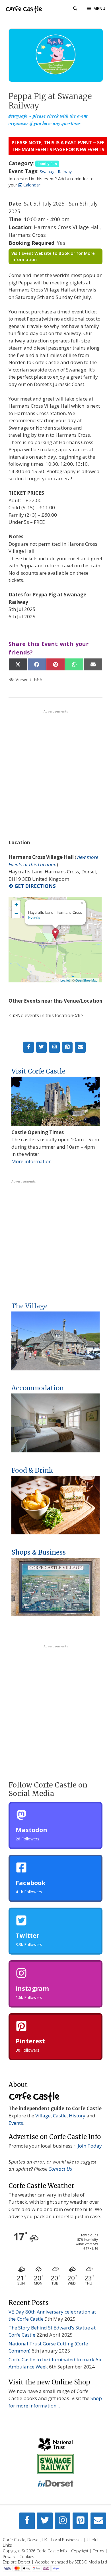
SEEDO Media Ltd (91, 2562)
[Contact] (80, 1047)
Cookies (27, 2556)
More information (31, 1161)
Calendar (31, 185)
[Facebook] (28, 1047)
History (77, 2116)
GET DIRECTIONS (35, 886)
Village (43, 2116)
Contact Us (60, 2169)
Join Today (90, 2146)
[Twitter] (42, 1047)
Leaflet (65, 980)
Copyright (80, 2551)
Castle (60, 2116)
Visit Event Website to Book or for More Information (53, 256)
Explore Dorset (17, 2562)
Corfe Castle (24, 9)
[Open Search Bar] (75, 9)
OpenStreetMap (86, 980)
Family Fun (47, 164)
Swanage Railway (56, 172)
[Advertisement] (55, 769)
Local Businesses (67, 2540)
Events (34, 917)
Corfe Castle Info (52, 2551)
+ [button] (16, 905)
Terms (98, 2551)
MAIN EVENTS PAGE (43, 149)
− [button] (16, 913)
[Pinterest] (67, 1047)
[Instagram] (54, 1047)
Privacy (9, 2556)
